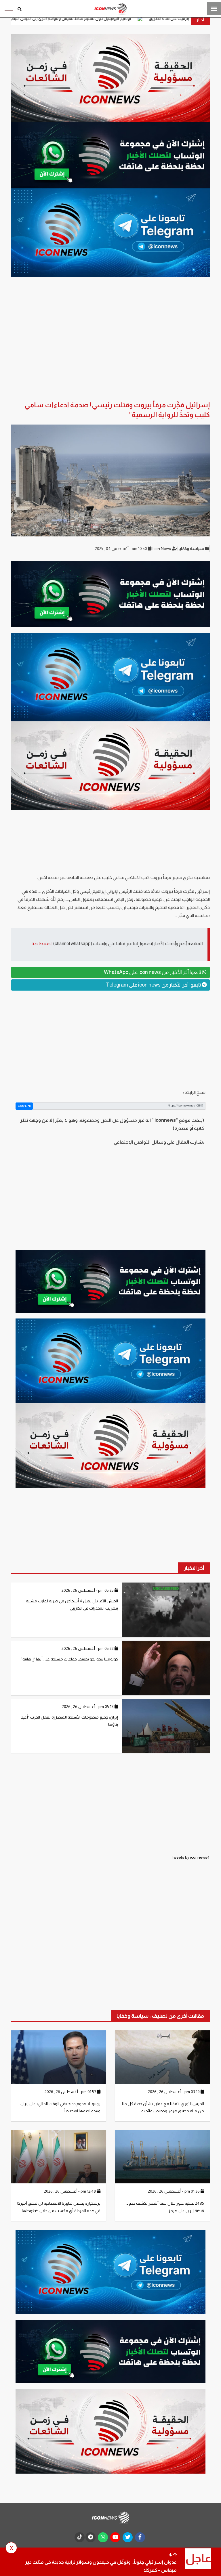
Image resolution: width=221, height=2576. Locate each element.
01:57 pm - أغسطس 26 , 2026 (71, 2092)
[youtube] (115, 2537)
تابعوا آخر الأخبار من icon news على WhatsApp (153, 972)
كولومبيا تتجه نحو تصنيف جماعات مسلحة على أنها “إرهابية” (69, 1659)
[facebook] (140, 2537)
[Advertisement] (110, 1039)
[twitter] (128, 2537)
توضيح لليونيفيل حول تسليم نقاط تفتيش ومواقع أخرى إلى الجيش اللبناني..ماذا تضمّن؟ (139, 18)
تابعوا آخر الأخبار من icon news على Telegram (154, 985)
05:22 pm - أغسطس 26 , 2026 (88, 1648)
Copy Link (24, 1106)
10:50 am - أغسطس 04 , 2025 (121, 549)
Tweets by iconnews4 (190, 1857)
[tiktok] (80, 2537)
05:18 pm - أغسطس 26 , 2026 (88, 1706)
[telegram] (91, 2537)
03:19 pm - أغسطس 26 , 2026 (174, 2092)
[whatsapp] (103, 2537)
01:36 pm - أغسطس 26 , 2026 (174, 2191)
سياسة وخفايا (192, 549)
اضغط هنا (42, 944)
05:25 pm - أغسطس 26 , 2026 (88, 1590)
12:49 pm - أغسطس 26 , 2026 (71, 2191)
